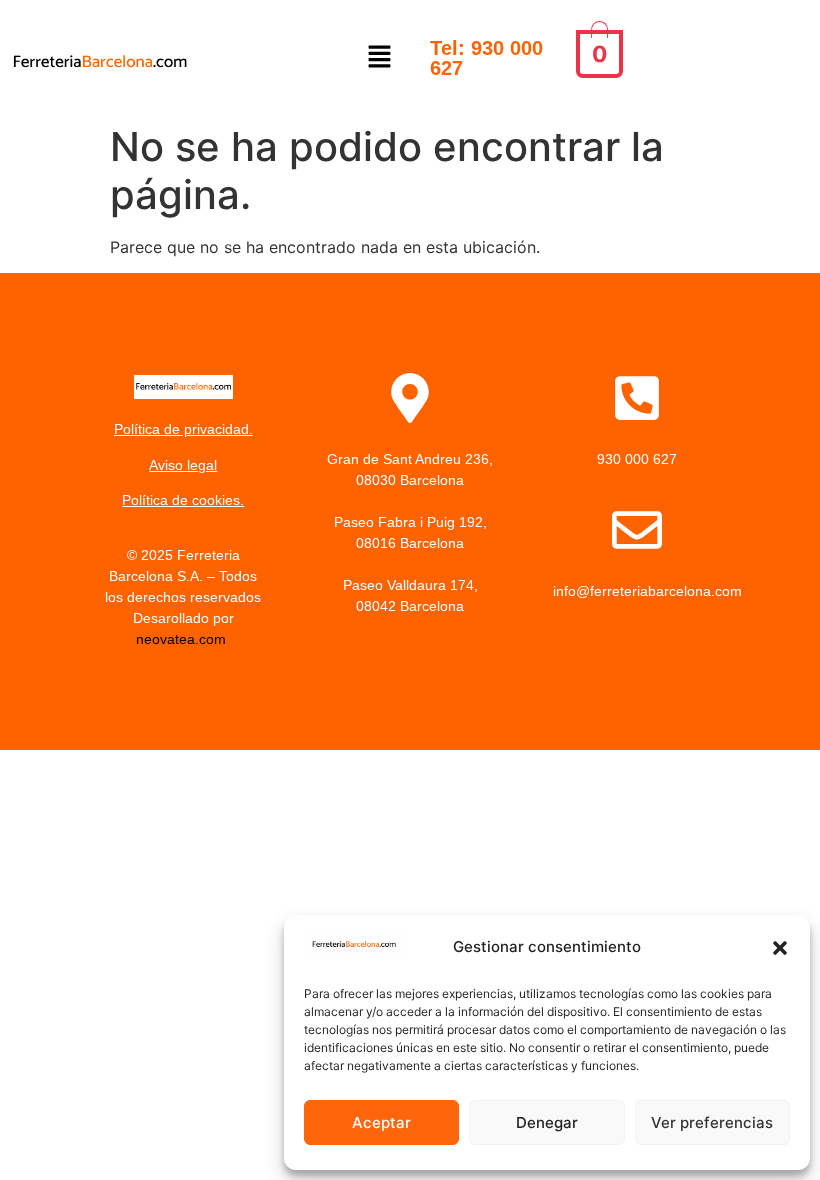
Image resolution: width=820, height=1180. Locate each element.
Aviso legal (183, 465)
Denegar (547, 1122)
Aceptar (381, 1122)
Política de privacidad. (183, 429)
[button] (780, 948)
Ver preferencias (712, 1122)
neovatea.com (183, 639)
